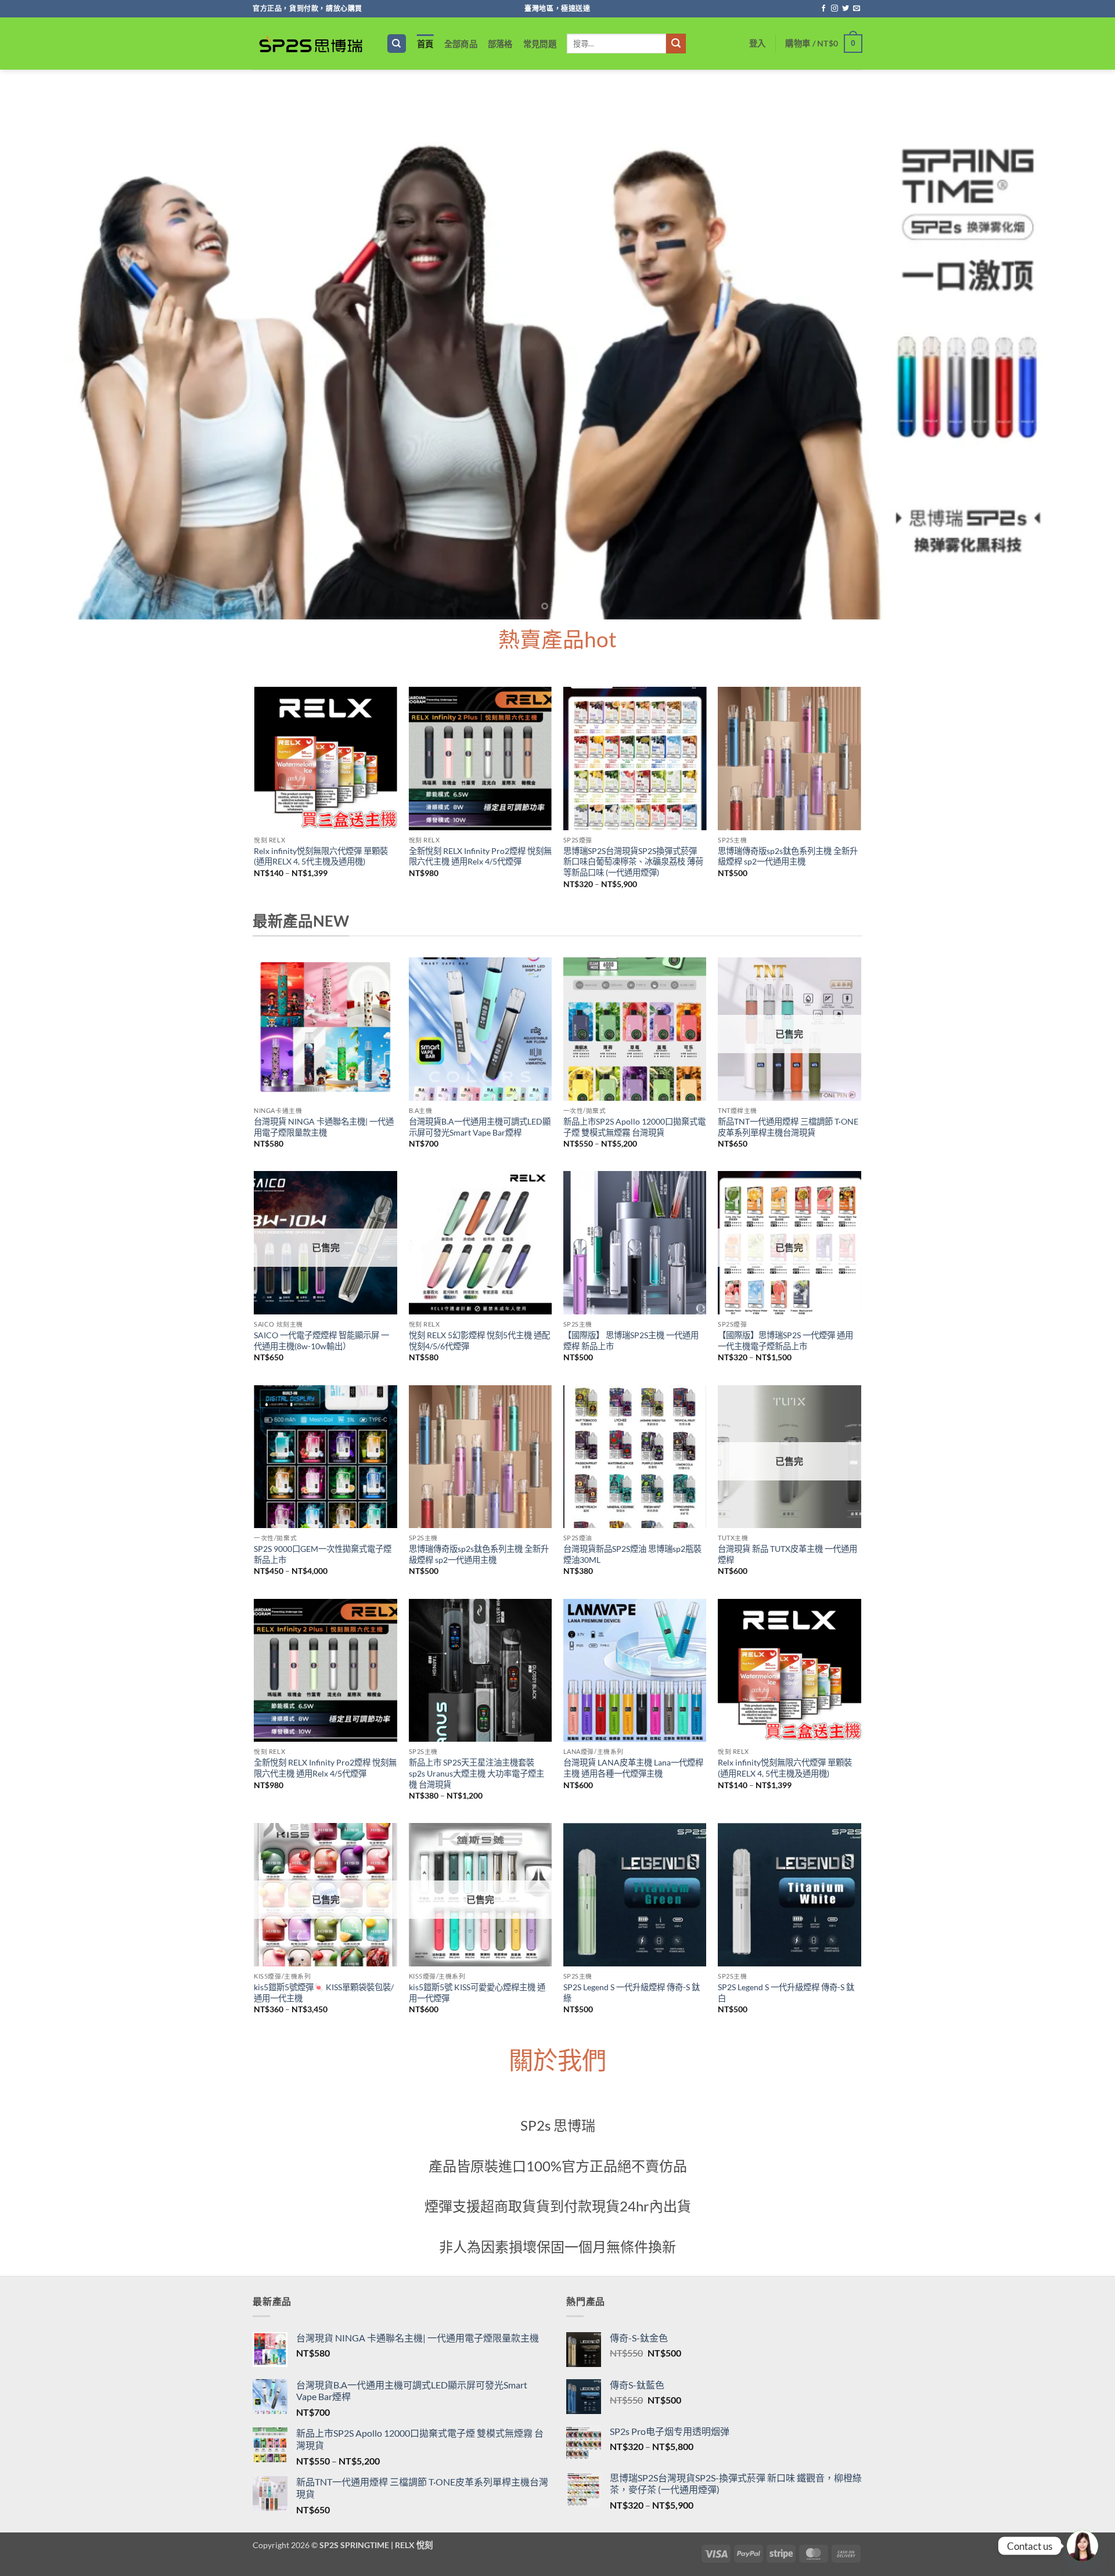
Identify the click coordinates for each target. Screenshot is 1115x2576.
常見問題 (540, 44)
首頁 (425, 44)
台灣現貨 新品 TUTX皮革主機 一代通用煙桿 (787, 1554)
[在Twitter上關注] (846, 9)
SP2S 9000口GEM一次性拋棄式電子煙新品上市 (323, 1554)
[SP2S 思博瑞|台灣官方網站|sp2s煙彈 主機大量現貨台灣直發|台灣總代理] (311, 44)
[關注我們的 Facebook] (823, 9)
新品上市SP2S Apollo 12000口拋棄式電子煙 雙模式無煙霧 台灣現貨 (634, 1127)
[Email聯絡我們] (857, 9)
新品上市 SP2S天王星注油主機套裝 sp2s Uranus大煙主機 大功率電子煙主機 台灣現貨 (476, 1773)
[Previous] (37, 350)
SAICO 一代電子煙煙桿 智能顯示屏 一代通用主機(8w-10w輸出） (321, 1341)
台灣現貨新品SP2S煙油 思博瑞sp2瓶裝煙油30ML (632, 1554)
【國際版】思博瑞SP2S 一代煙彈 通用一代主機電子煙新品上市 (785, 1341)
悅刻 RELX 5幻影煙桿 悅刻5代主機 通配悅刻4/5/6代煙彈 (479, 1341)
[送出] (676, 44)
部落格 (500, 44)
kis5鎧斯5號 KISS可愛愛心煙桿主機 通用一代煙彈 (477, 1993)
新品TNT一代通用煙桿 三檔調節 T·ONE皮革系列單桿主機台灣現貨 (788, 1127)
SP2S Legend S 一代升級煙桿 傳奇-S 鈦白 (786, 1993)
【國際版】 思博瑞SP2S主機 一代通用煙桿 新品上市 (631, 1341)
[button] (758, 43)
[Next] (1078, 350)
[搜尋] (397, 44)
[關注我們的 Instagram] (835, 9)
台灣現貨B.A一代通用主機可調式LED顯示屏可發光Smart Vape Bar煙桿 (480, 1127)
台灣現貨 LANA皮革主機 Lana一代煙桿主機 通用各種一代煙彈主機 (633, 1768)
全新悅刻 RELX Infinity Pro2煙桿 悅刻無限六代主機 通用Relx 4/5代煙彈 (480, 856)
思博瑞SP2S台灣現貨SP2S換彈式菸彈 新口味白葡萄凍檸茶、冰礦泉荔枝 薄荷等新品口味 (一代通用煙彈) (633, 862)
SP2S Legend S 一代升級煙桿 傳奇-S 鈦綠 (632, 1993)
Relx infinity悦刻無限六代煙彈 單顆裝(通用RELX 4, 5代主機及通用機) (321, 856)
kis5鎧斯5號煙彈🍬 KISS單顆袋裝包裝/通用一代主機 (324, 1993)
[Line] (1082, 2546)
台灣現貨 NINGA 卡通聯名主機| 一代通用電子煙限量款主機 (324, 1127)
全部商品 (461, 44)
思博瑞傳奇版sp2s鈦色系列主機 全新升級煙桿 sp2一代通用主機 (788, 856)
